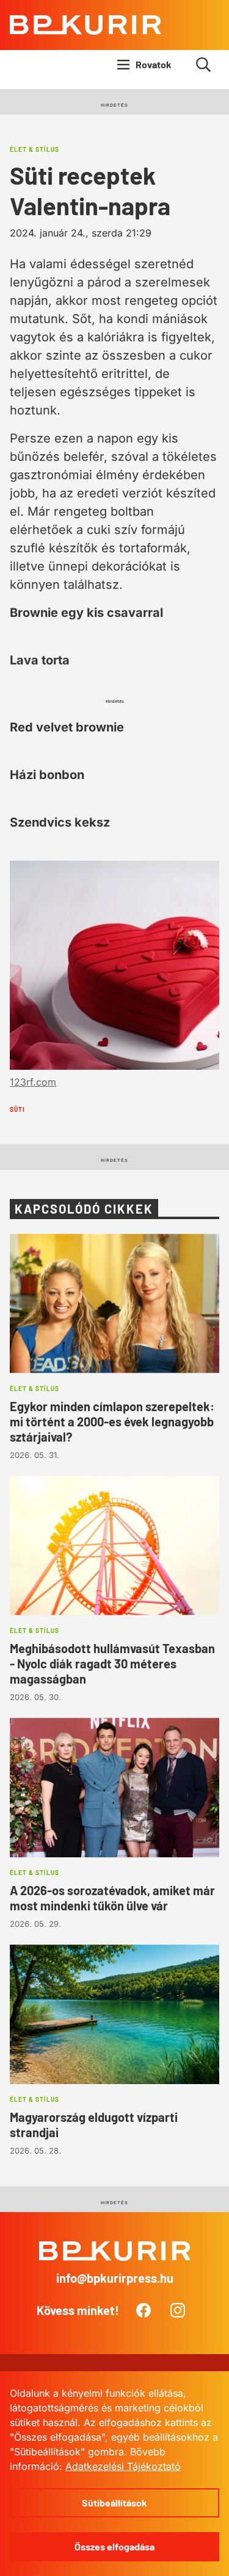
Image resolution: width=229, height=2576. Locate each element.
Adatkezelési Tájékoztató (123, 2466)
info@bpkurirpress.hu (115, 2278)
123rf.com (33, 1082)
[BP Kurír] (85, 25)
